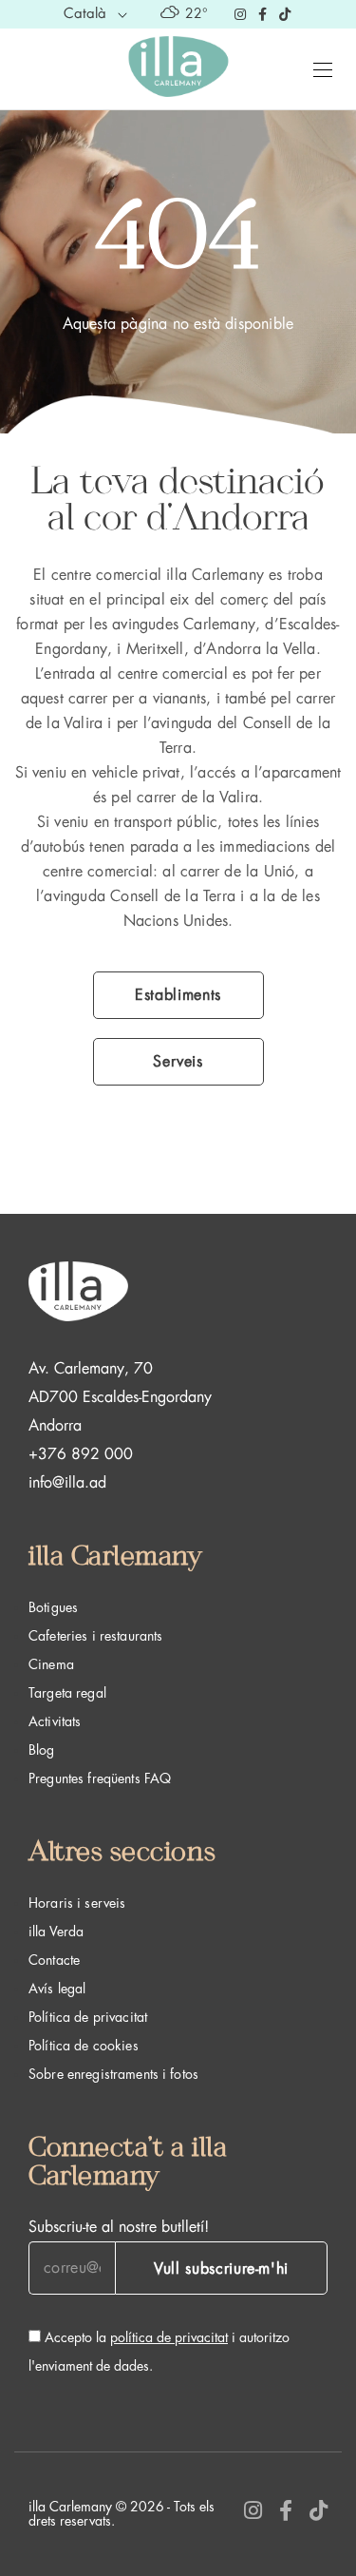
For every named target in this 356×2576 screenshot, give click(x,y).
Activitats (55, 1721)
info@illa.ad (67, 1483)
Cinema (51, 1664)
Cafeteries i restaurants (95, 1636)
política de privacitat (169, 2337)
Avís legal (57, 1989)
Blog (42, 1750)
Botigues (53, 1607)
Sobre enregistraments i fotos (113, 2074)
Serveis (178, 1062)
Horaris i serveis (77, 1903)
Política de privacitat (88, 2017)
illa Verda (56, 1932)
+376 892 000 (81, 1454)
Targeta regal (67, 1693)
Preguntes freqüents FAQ (100, 1778)
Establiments (178, 995)
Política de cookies (84, 2046)
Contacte (54, 1960)
